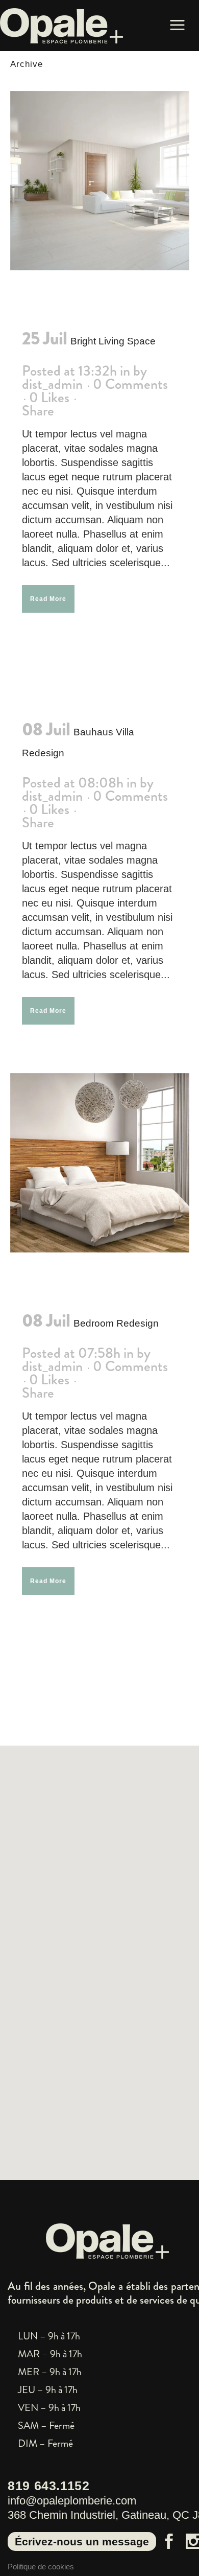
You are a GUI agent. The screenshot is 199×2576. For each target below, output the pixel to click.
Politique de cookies (41, 2567)
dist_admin (52, 384)
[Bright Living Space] (100, 181)
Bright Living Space (113, 341)
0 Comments (130, 384)
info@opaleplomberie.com (72, 2501)
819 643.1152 (49, 2486)
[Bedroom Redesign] (100, 1163)
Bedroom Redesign (116, 1323)
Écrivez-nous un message (82, 2542)
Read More (48, 599)
